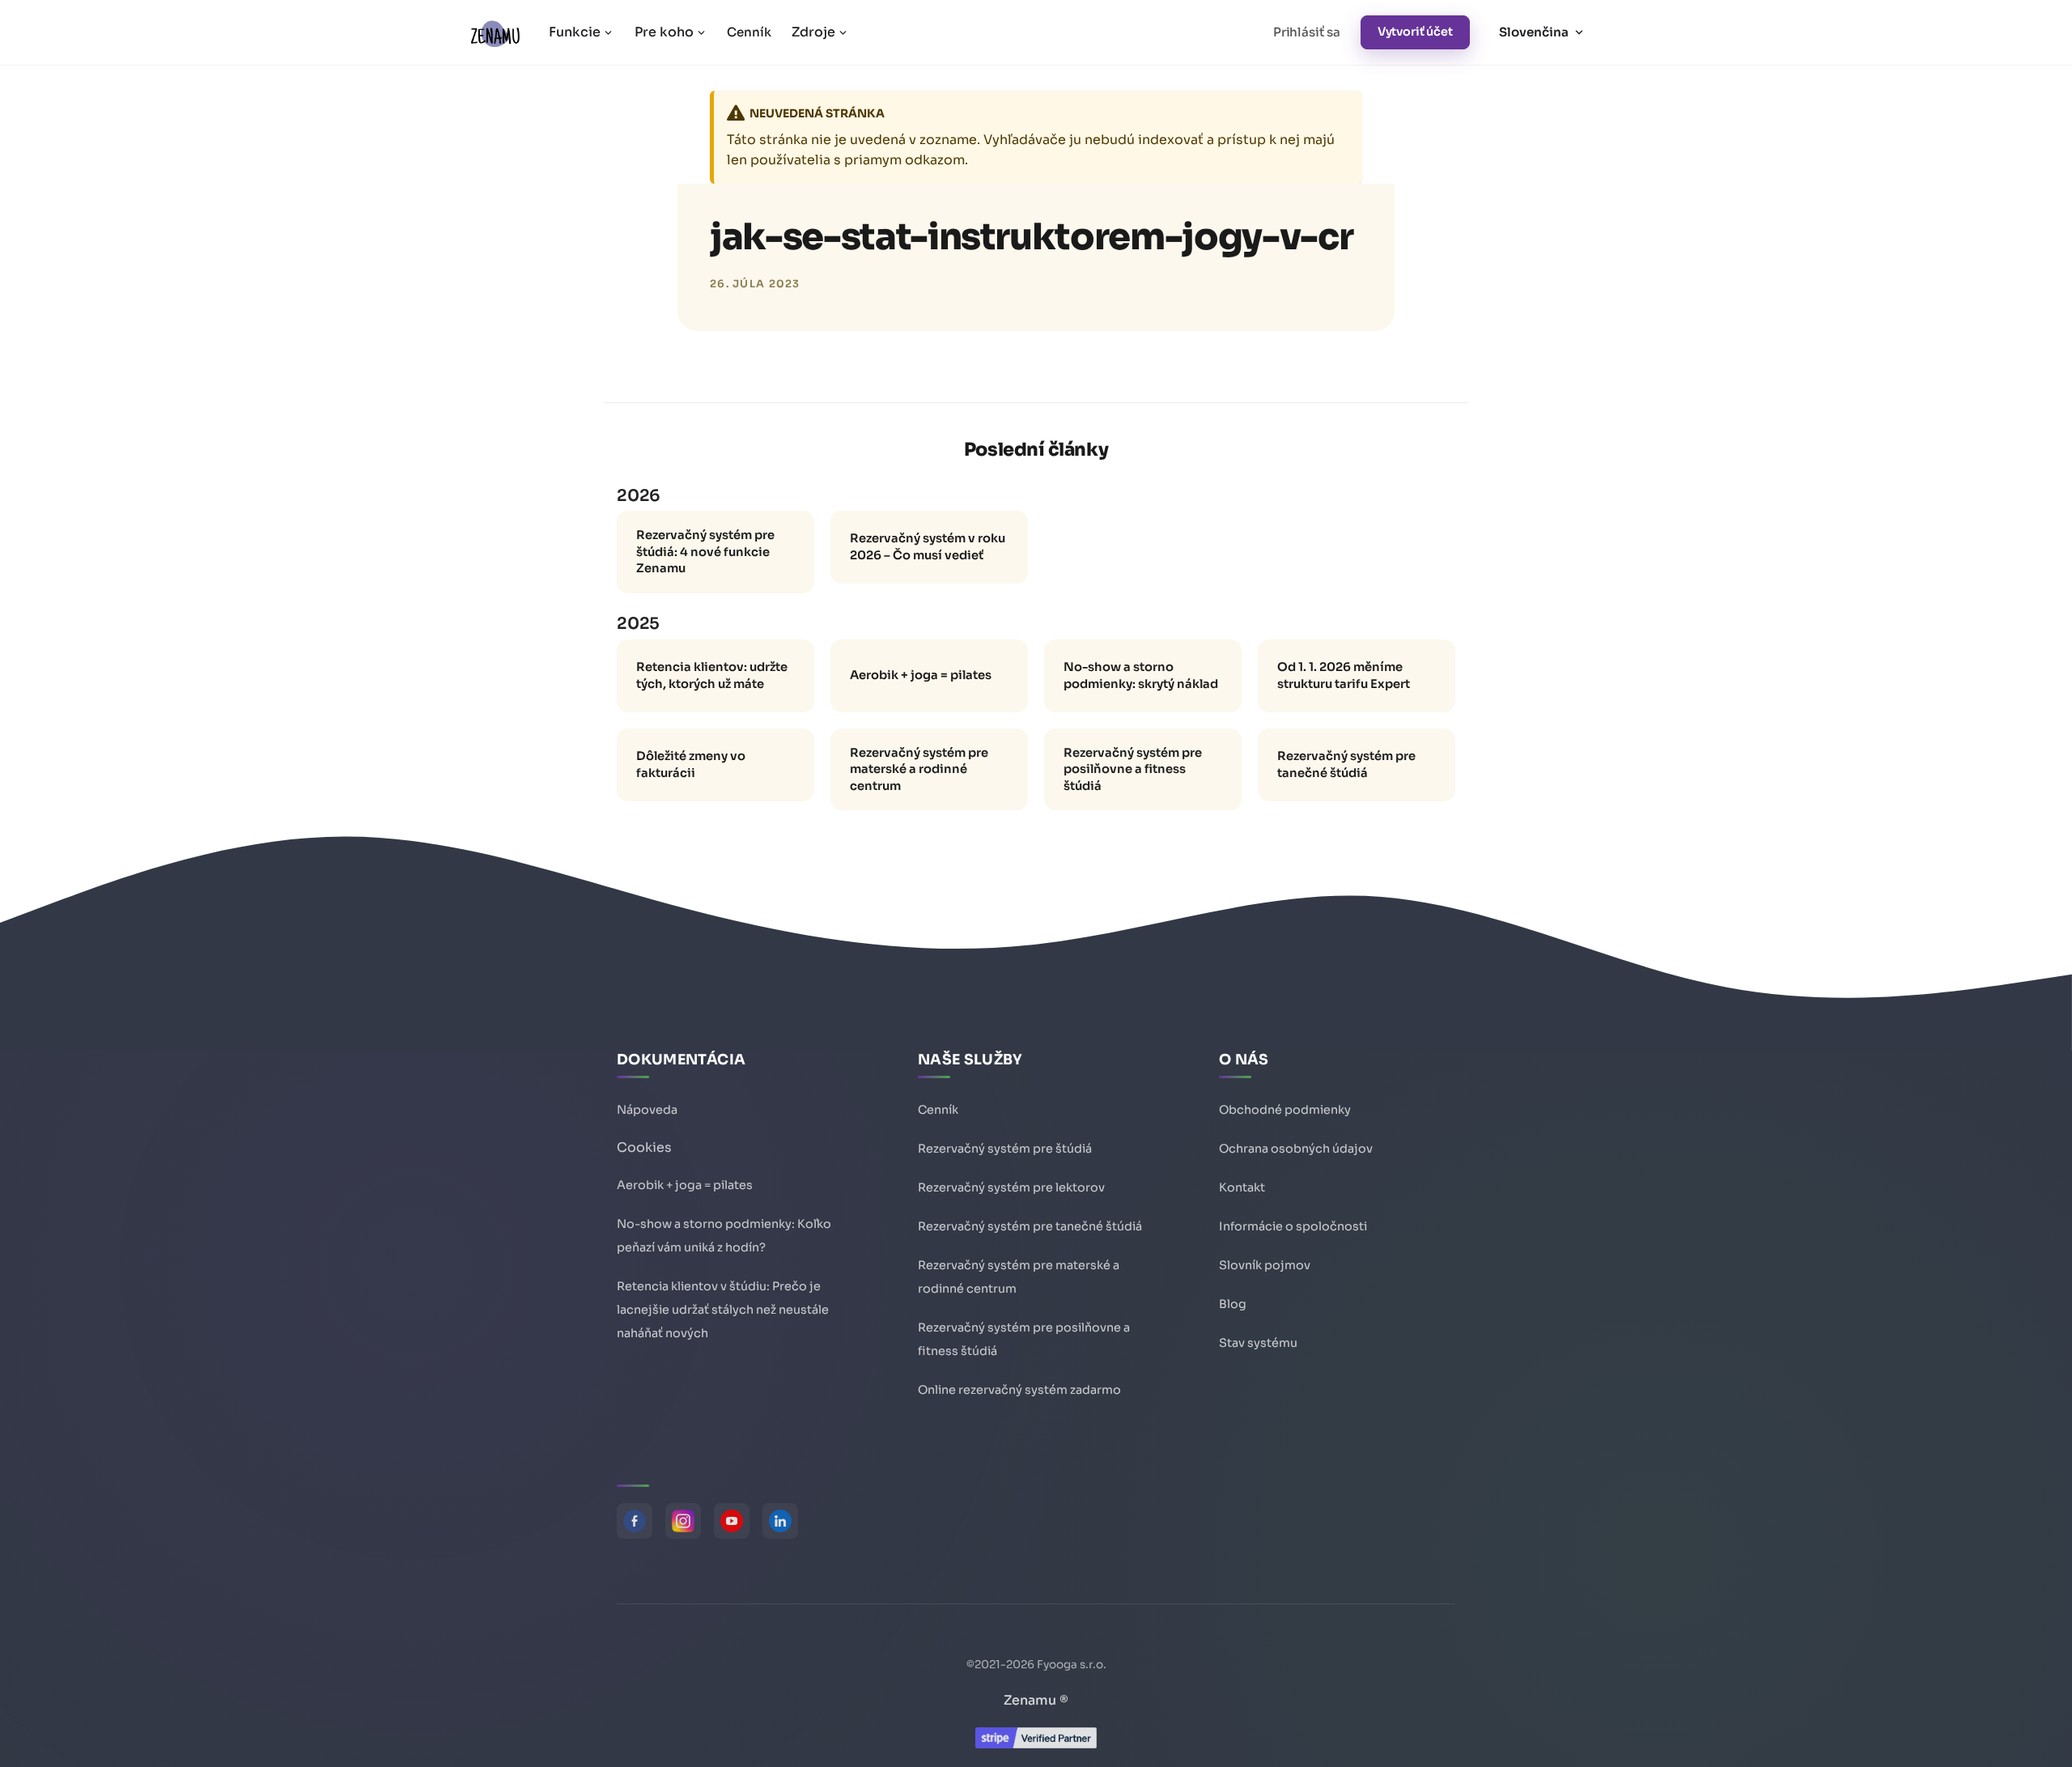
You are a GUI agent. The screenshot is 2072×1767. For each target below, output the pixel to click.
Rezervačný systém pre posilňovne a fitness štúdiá (1133, 769)
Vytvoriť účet (1415, 32)
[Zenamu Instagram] (683, 1521)
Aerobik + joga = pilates (921, 675)
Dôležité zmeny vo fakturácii (691, 765)
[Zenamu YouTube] (732, 1521)
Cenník (749, 32)
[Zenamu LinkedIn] (780, 1521)
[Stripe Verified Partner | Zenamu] (1036, 1744)
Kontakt (1242, 1187)
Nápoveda (647, 1110)
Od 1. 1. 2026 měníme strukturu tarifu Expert (1344, 675)
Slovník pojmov (1265, 1265)
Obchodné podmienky (1285, 1110)
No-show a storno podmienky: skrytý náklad (1141, 675)
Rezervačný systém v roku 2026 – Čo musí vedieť (928, 547)
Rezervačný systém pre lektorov (1011, 1187)
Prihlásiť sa (1307, 32)
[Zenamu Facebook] (635, 1521)
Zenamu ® (1036, 1700)
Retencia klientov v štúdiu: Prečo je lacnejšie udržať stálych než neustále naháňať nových (723, 1310)
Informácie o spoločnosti (1293, 1226)
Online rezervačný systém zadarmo (1019, 1390)
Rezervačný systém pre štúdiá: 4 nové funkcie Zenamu (705, 552)
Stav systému (1258, 1343)
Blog (1233, 1304)
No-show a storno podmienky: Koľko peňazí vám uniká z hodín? (724, 1236)
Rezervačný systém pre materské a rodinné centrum (919, 769)
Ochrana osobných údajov (1296, 1149)
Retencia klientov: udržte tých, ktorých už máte (712, 675)
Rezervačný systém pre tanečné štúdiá (1346, 765)
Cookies (644, 1147)
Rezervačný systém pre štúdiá (1005, 1149)
